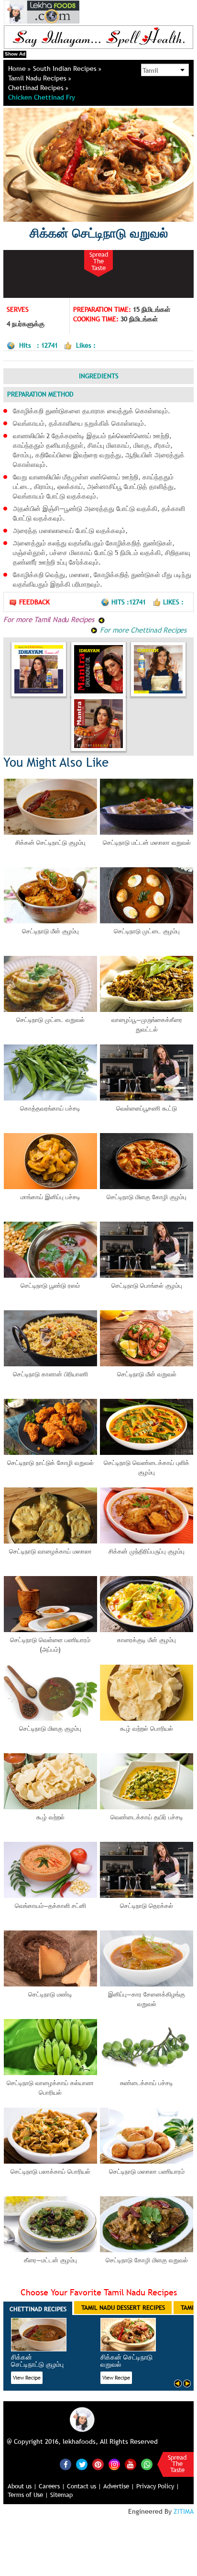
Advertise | (119, 2486)
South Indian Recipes (66, 68)
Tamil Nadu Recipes (38, 78)
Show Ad (15, 54)
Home (18, 68)
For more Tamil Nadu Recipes (50, 619)
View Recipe (27, 2378)
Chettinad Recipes (37, 88)
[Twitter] (82, 2464)
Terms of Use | (28, 2495)
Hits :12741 (130, 602)
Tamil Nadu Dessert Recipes (123, 2307)
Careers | (52, 2486)
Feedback (34, 602)
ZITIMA (184, 2511)
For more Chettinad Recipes (142, 630)
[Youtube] (131, 2464)
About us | (22, 2486)
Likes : (173, 602)
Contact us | (84, 2486)
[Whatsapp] (147, 2464)
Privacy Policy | (158, 2486)
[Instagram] (114, 2463)
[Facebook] (66, 2464)
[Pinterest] (98, 2464)
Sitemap (61, 2495)
